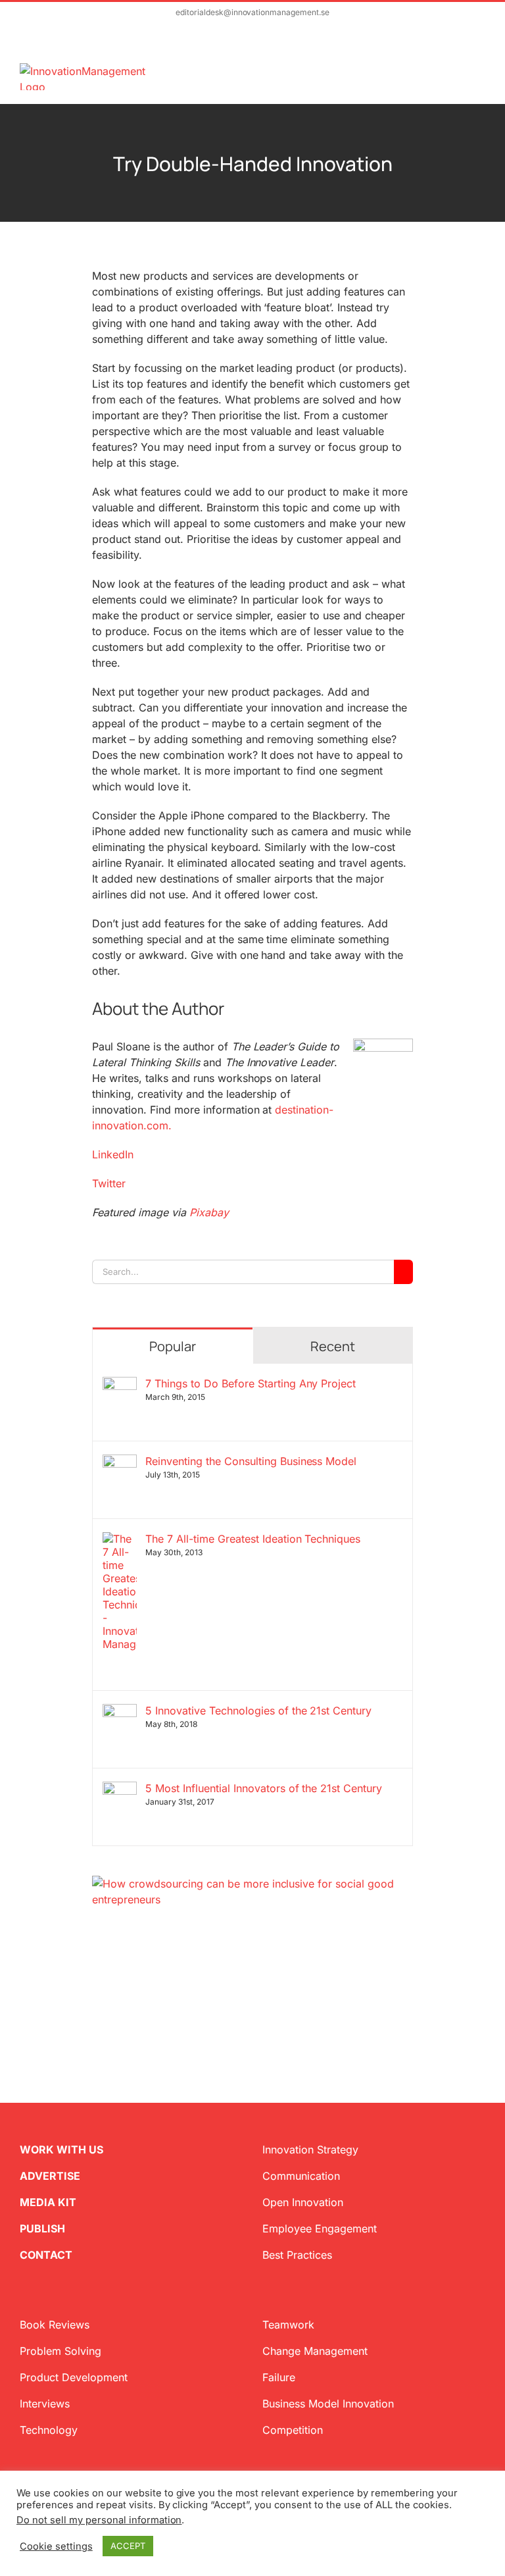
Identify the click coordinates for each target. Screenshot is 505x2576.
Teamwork (288, 2325)
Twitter (109, 1183)
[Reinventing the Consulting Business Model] (120, 1462)
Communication (301, 2176)
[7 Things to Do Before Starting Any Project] (120, 1385)
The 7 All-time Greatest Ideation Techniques (253, 1539)
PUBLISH (42, 2228)
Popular (173, 1346)
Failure (279, 2377)
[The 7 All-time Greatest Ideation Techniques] (120, 1540)
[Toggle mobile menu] (480, 70)
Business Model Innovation (328, 2404)
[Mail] (160, 1971)
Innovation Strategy (310, 2150)
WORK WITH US (61, 2150)
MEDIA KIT (48, 2202)
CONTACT (46, 2255)
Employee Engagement (320, 2228)
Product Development (74, 2377)
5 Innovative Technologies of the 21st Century (258, 1711)
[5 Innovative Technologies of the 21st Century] (120, 1712)
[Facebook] (118, 1971)
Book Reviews (55, 2325)
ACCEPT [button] (128, 2546)
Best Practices (297, 2255)
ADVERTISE (50, 2176)
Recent (333, 1346)
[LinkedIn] (139, 1971)
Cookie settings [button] (56, 2546)
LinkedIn (113, 1154)
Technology (49, 2430)
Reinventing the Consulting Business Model (251, 1461)
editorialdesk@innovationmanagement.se (252, 12)
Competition (293, 2430)
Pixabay (209, 1212)
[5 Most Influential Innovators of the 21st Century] (120, 1790)
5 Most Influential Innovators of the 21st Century (264, 1788)
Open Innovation (303, 2202)
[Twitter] (97, 1971)
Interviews (45, 2404)
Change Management (315, 2351)
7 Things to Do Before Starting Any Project (251, 1383)
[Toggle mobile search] (456, 70)
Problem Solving (60, 2351)
